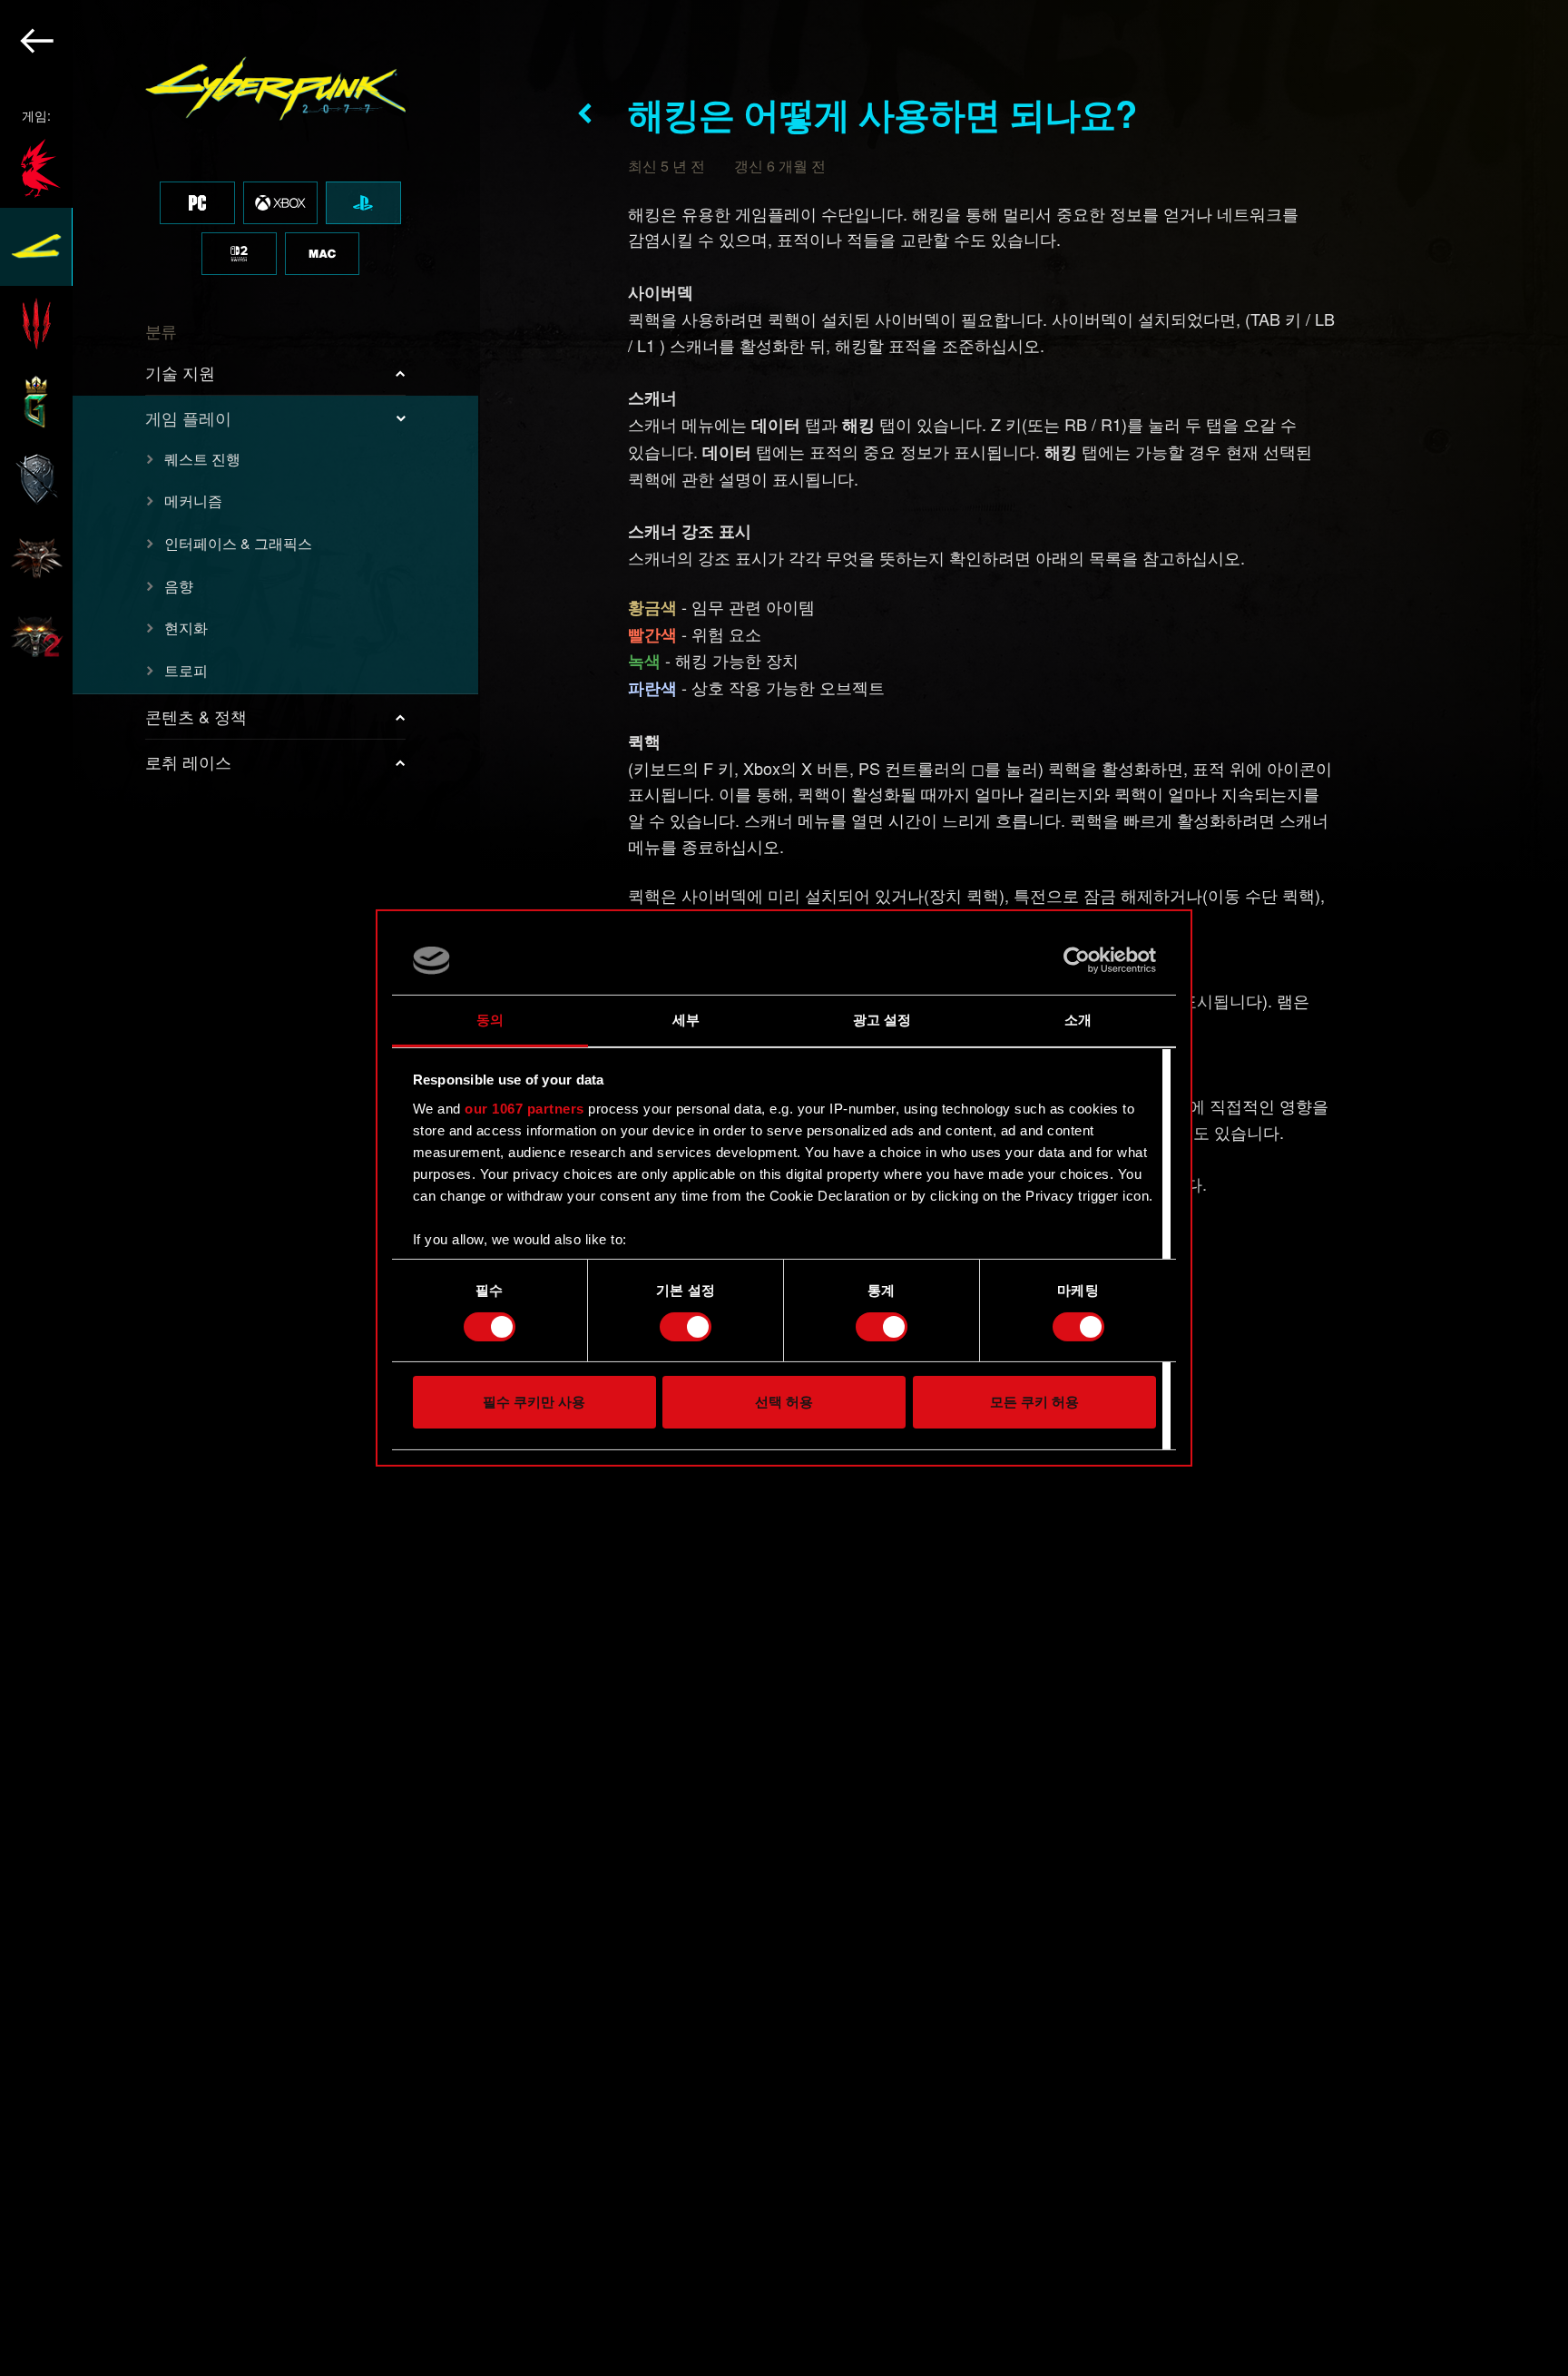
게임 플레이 (188, 417)
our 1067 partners (524, 1109)
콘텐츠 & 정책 (196, 716)
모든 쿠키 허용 (1034, 1403)
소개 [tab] (1078, 1021)
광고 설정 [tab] (882, 1021)
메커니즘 (193, 501)
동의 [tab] (490, 1021)
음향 (179, 586)
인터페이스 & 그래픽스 (238, 543)
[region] (240, 1188)
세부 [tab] (686, 1021)
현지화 (186, 628)
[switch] (686, 1327)
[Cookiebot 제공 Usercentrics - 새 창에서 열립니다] (1077, 960)
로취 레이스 (188, 761)
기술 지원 (180, 372)
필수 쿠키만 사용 (534, 1403)
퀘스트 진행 (202, 459)
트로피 (186, 670)
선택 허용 (784, 1403)
